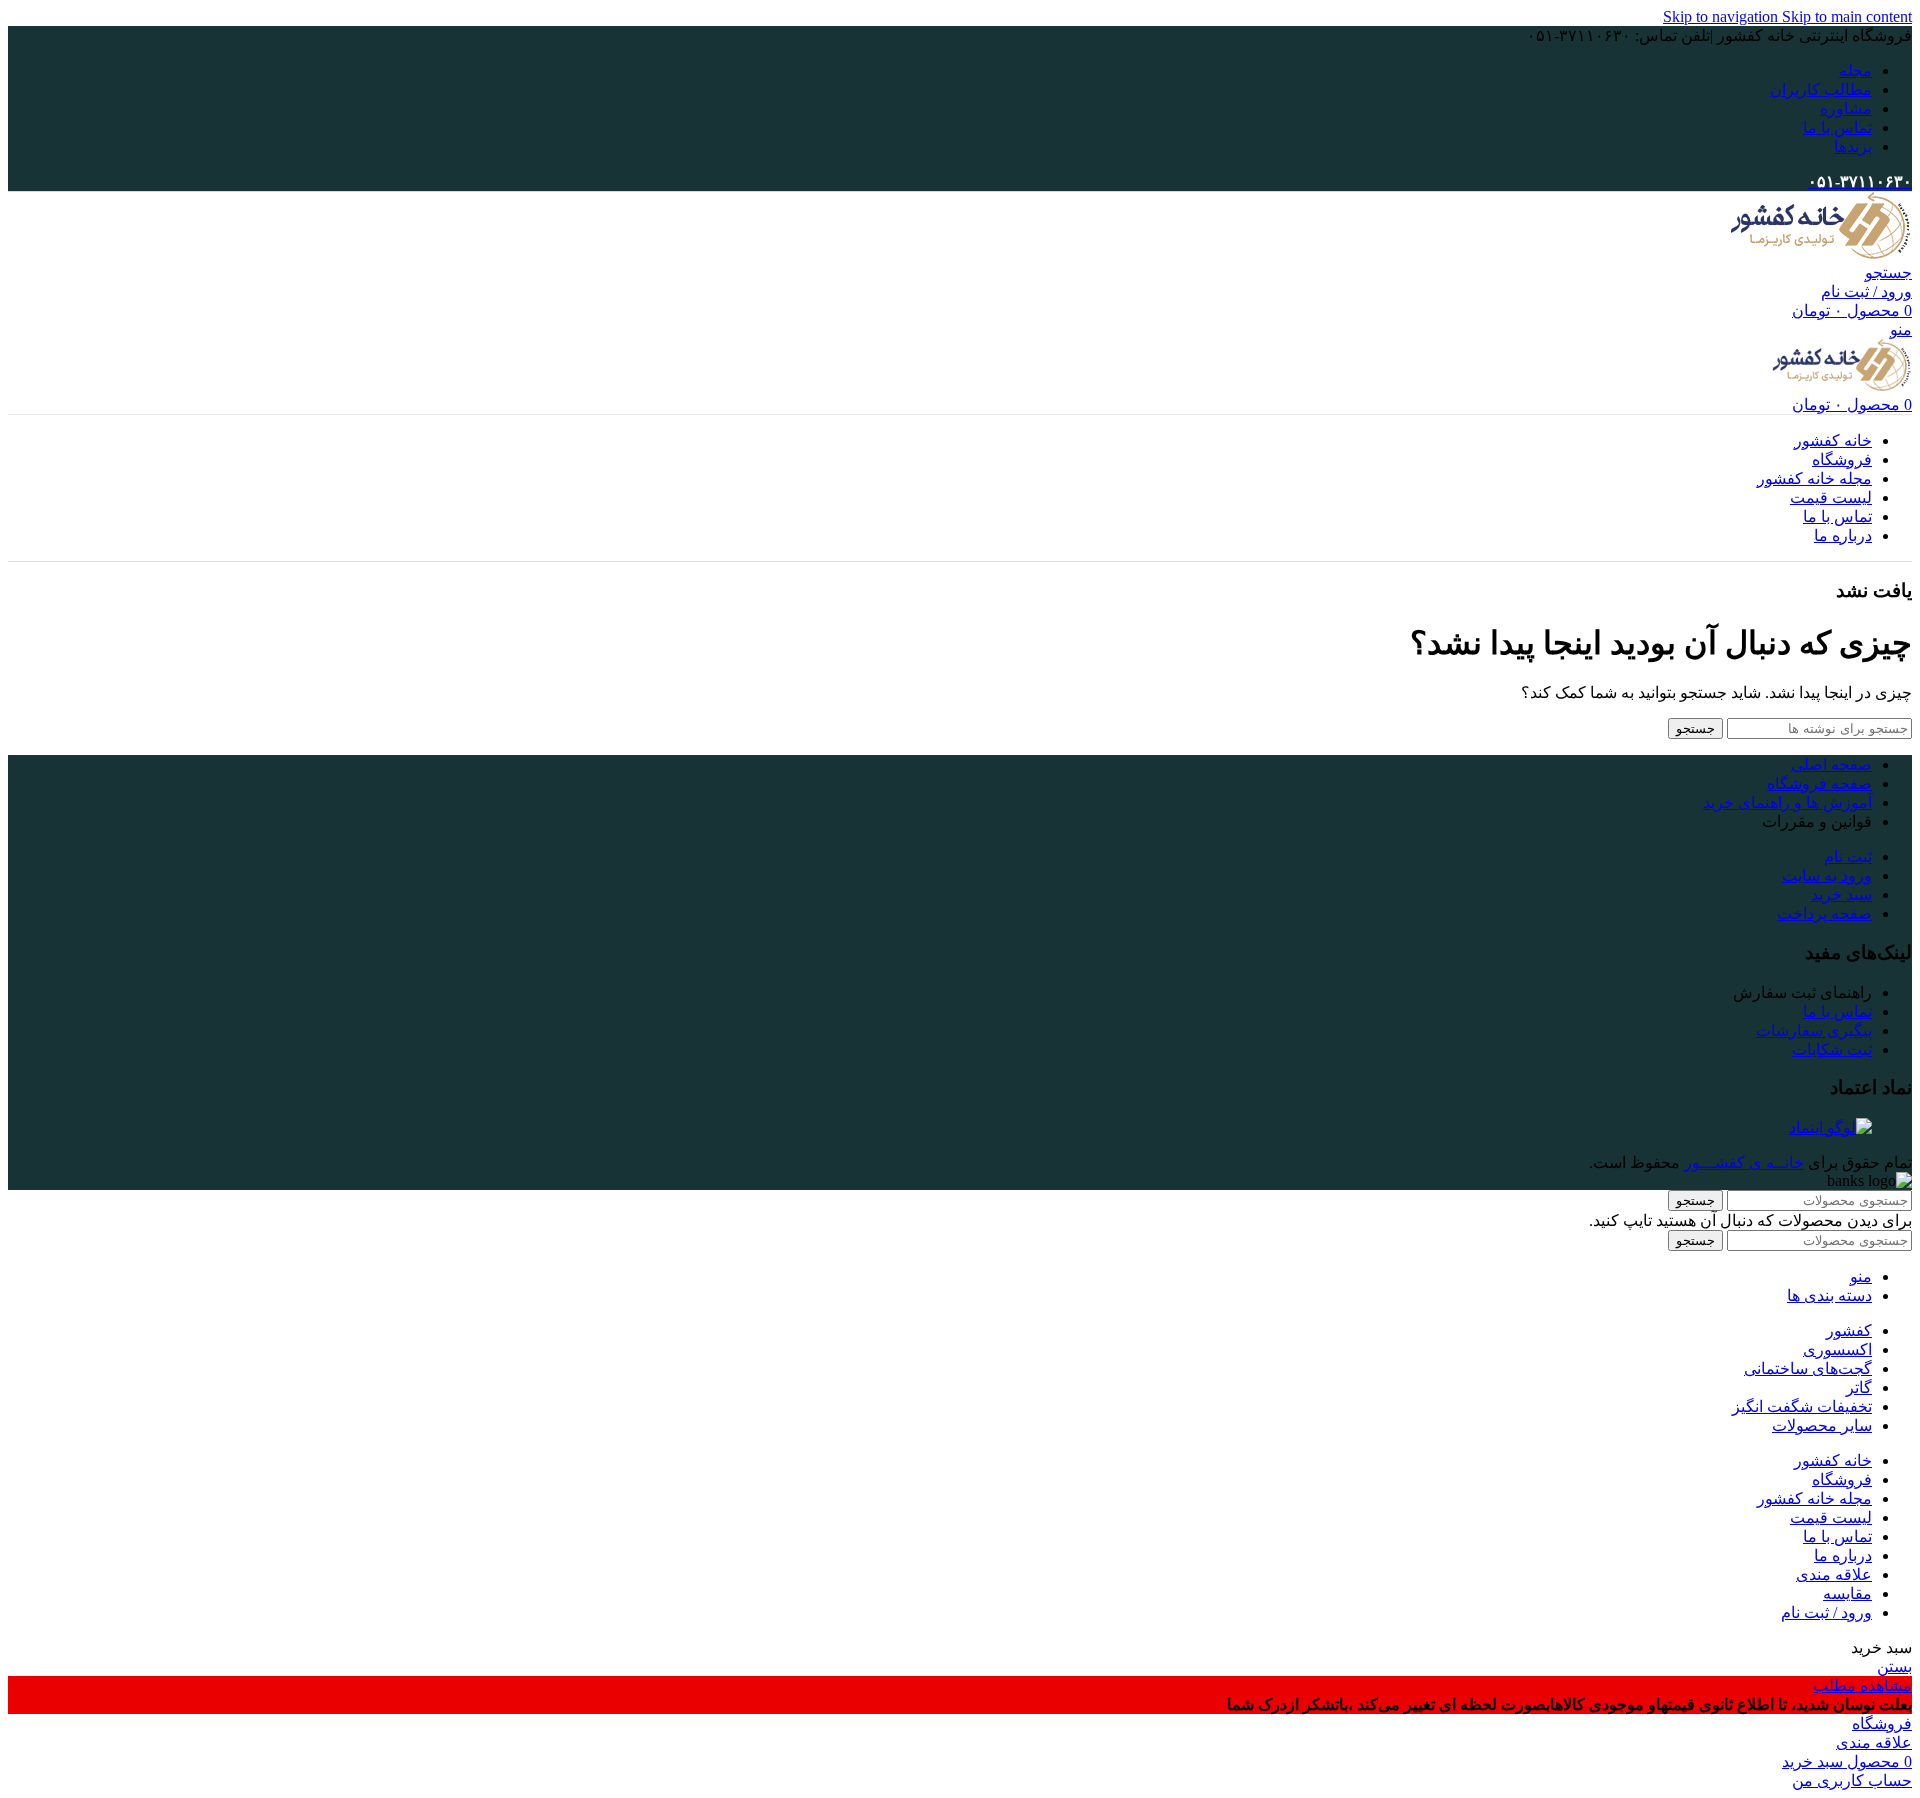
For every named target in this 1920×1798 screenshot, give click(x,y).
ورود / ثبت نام (1826, 1612)
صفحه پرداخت (1824, 913)
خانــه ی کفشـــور (1744, 1162)
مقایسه (1847, 1593)
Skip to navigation (1722, 16)
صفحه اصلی (1831, 764)
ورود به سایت (1827, 875)
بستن (1894, 1666)
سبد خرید (1841, 894)
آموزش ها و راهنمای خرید (1787, 802)
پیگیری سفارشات (1814, 1030)
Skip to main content (1847, 16)
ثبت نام (1848, 856)
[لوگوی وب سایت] (1821, 253)
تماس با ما (1837, 1011)
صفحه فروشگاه (1819, 783)
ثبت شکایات (1832, 1049)
